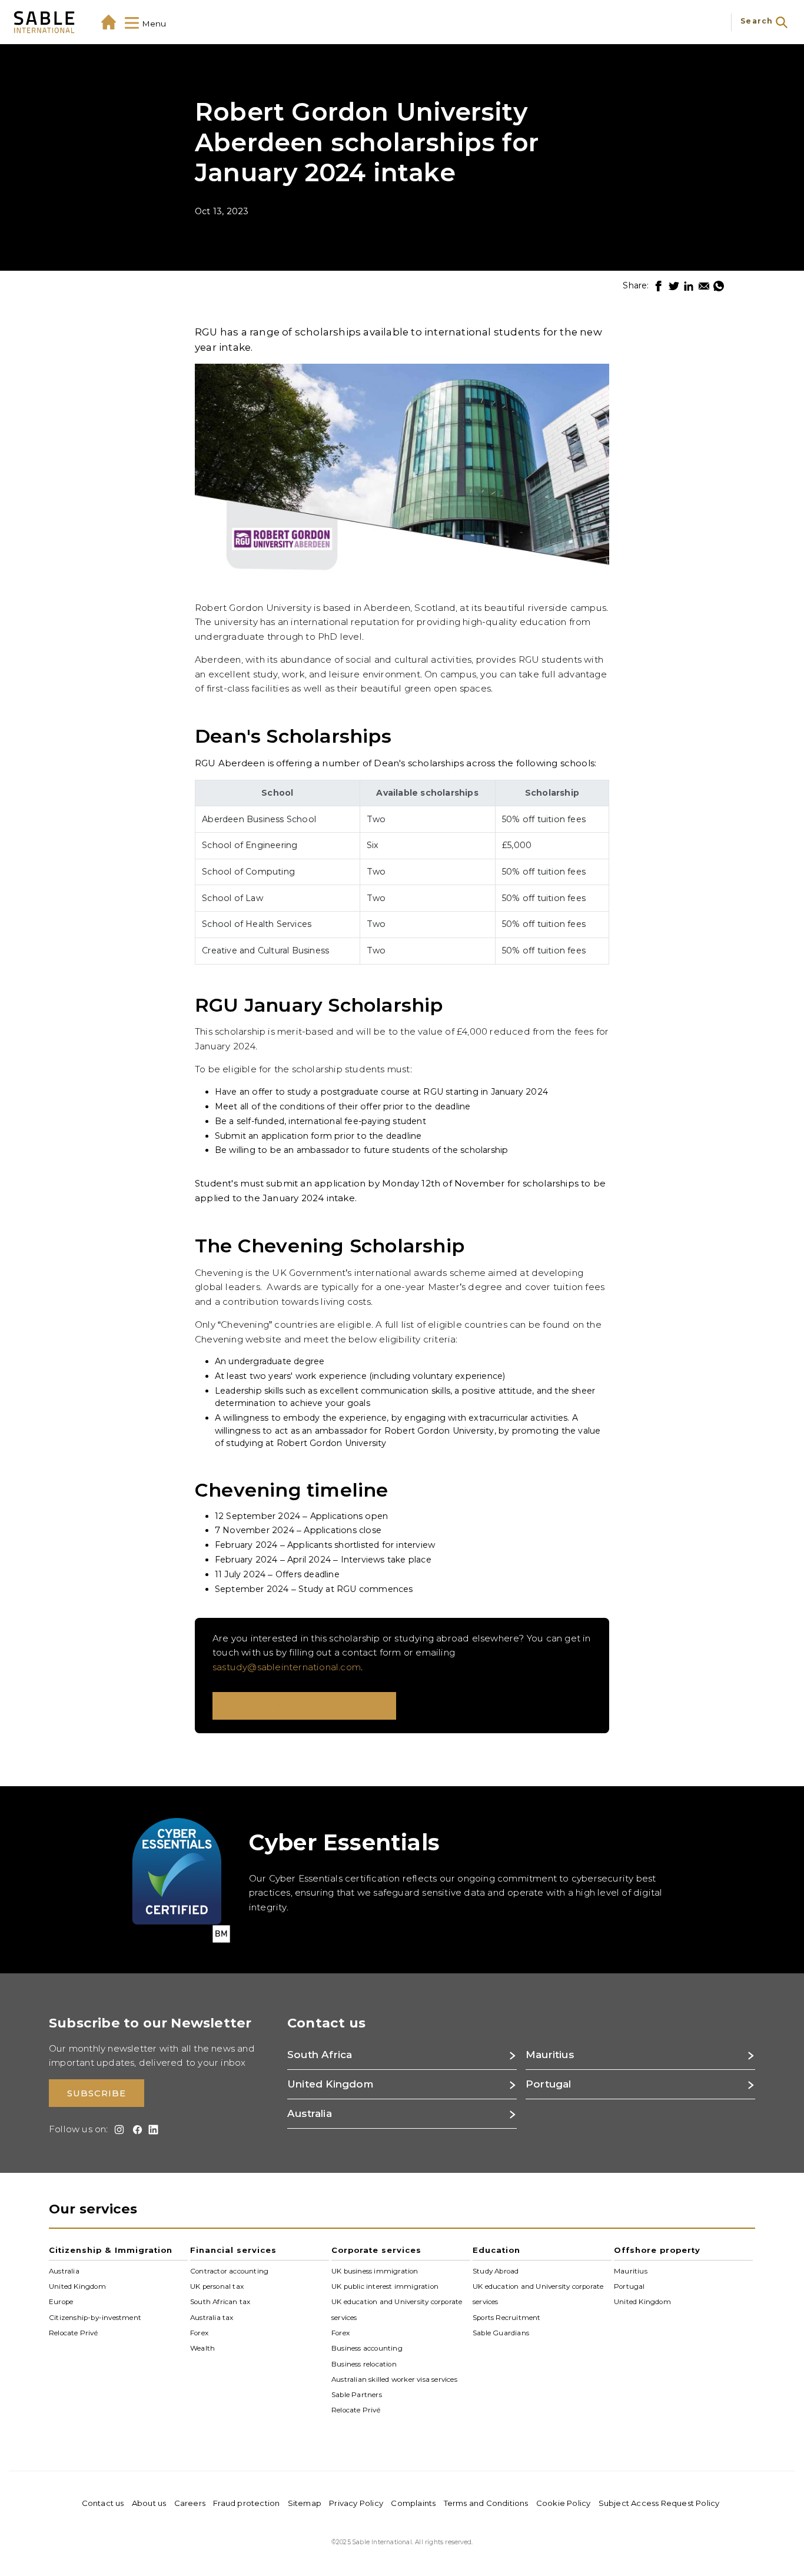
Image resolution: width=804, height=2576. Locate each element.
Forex (199, 2333)
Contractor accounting (229, 2271)
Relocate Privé (73, 2333)
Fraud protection (246, 2503)
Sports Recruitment (507, 2317)
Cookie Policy (564, 2503)
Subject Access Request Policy (659, 2503)
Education (496, 2250)
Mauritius (631, 2271)
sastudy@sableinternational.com (287, 1667)
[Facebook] (659, 286)
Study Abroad (496, 2271)
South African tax (220, 2302)
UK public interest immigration (385, 2286)
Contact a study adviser (304, 1706)
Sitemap (305, 2503)
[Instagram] (117, 2130)
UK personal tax (217, 2286)
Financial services (233, 2250)
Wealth (202, 2348)
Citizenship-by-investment (95, 2317)
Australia (64, 2271)
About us (149, 2503)
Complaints (413, 2503)
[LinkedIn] (689, 286)
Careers (190, 2503)
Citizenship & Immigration (111, 2250)
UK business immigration (375, 2271)
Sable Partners (357, 2395)
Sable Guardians (501, 2333)
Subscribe (97, 2093)
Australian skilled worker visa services (394, 2379)
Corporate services (376, 2250)
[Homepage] (109, 22)
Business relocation (364, 2364)
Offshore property (657, 2250)
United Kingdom (77, 2286)
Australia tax (212, 2317)
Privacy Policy (356, 2503)
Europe (61, 2302)
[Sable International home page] (44, 22)
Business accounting (367, 2348)
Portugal (629, 2286)
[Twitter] (674, 286)
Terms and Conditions (486, 2503)
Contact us (103, 2503)
